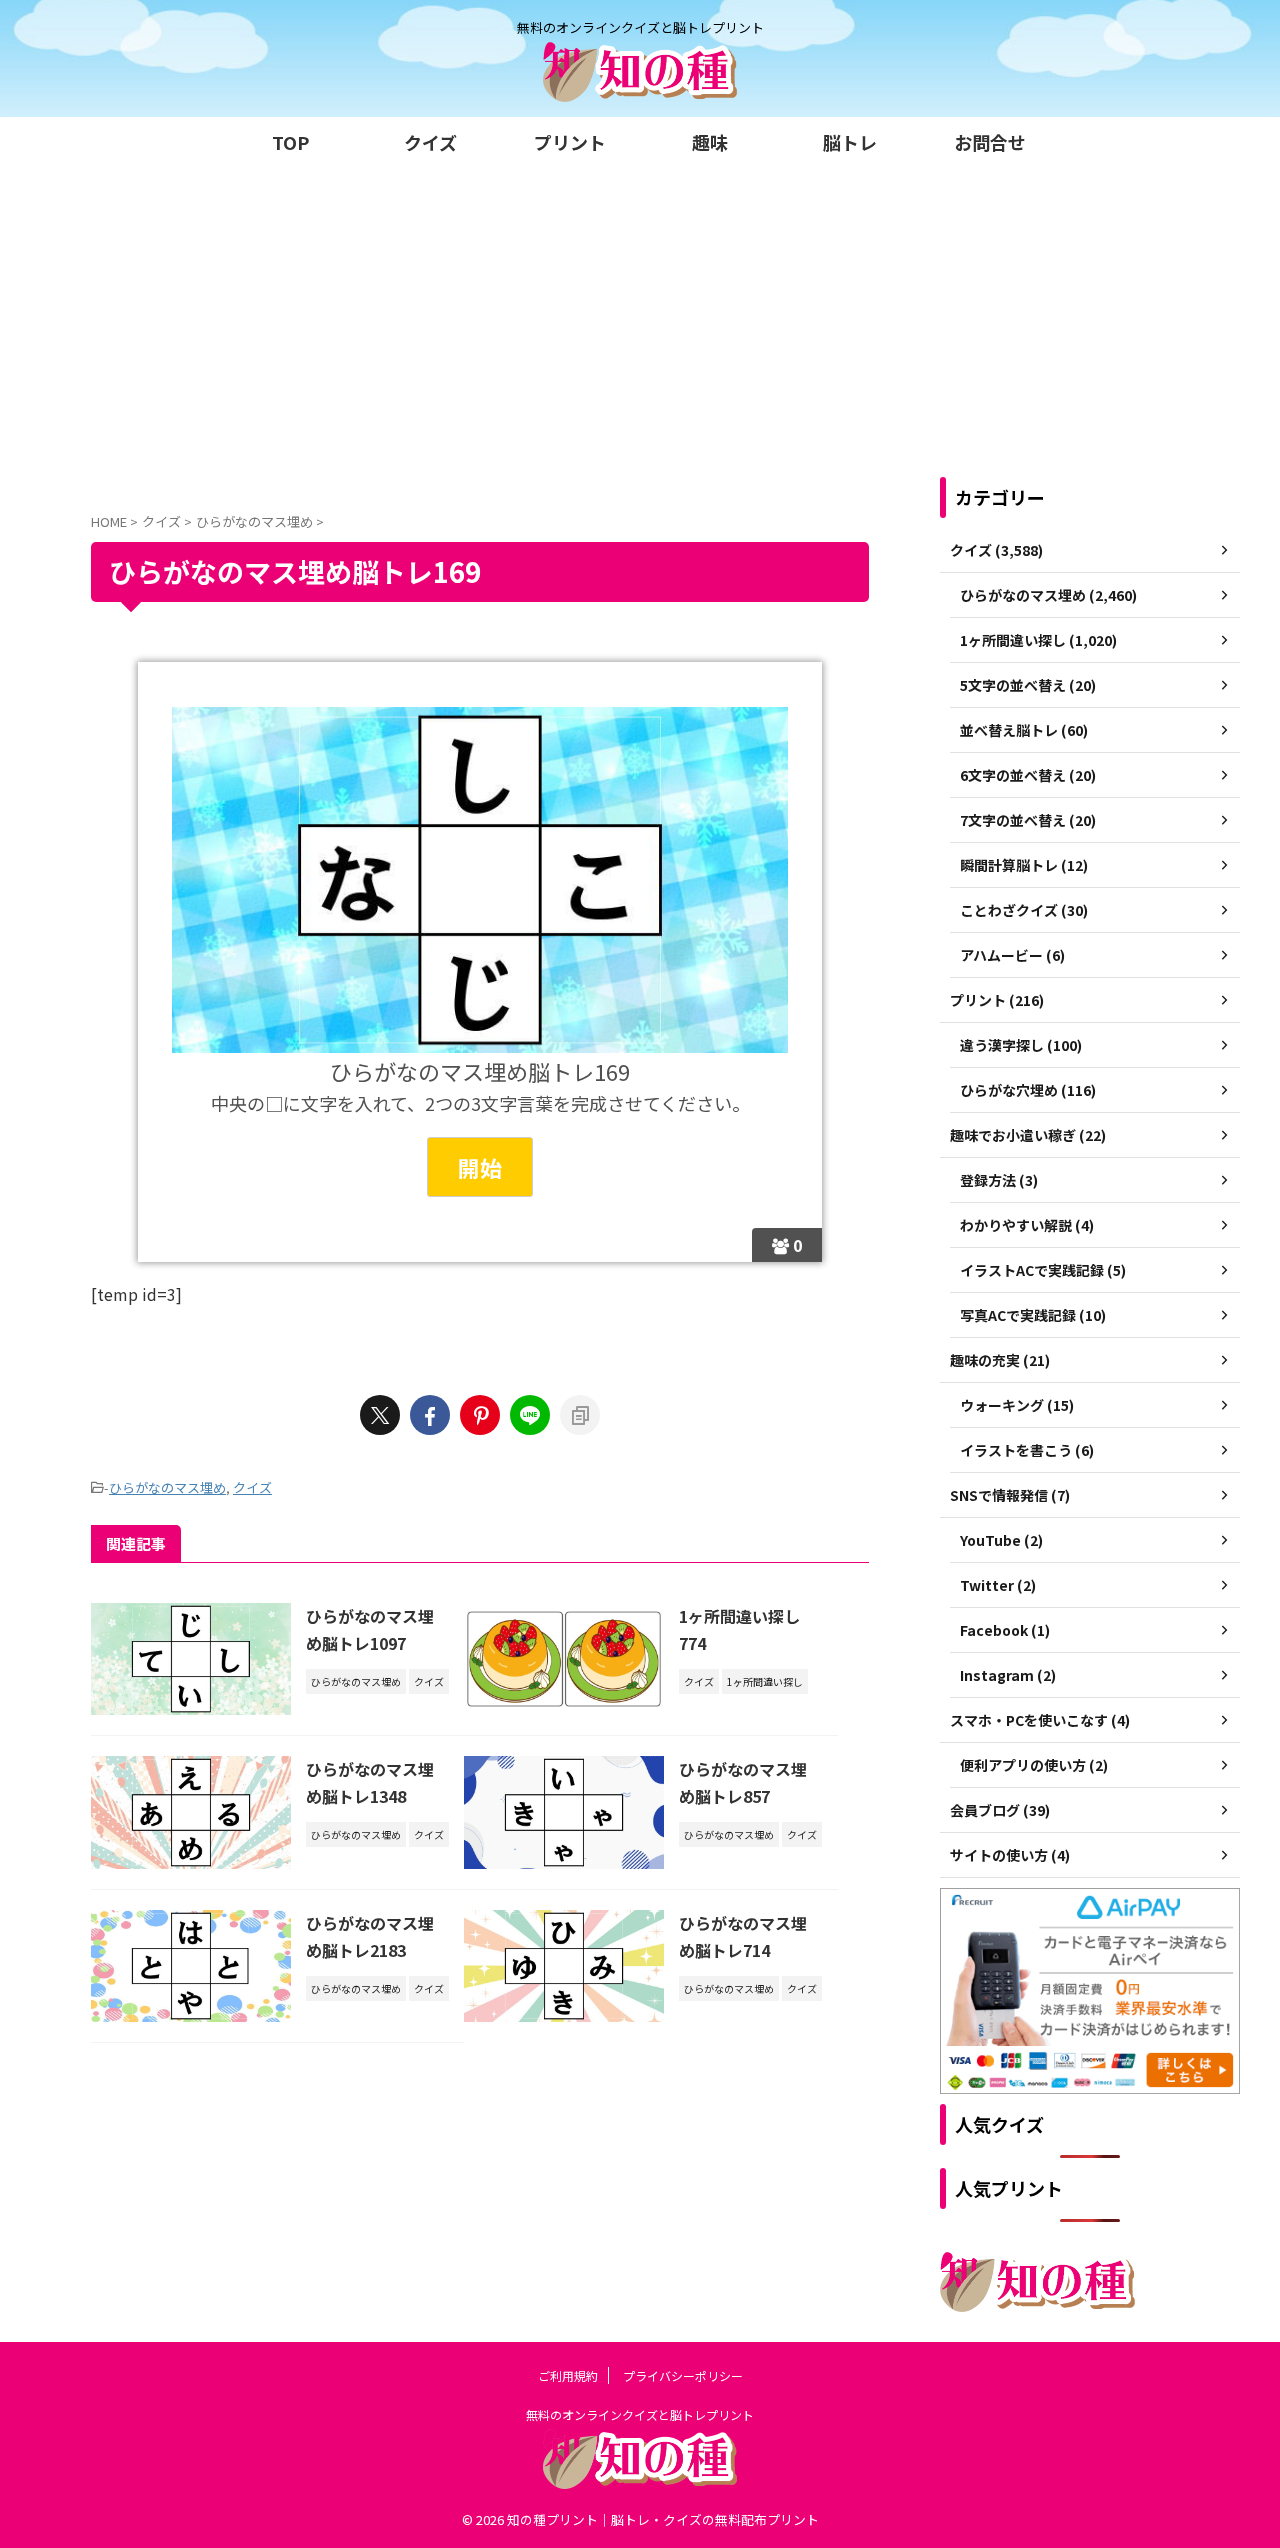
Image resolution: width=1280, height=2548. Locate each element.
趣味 (710, 142)
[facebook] (430, 1415)
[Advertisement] (640, 317)
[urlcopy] (580, 1415)
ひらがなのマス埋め (167, 1487)
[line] (530, 1415)
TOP (290, 142)
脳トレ (850, 142)
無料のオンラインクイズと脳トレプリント (640, 2414)
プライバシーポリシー (683, 2375)
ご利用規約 (568, 2375)
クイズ (430, 142)
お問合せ (990, 142)
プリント (570, 142)
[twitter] (380, 1415)
